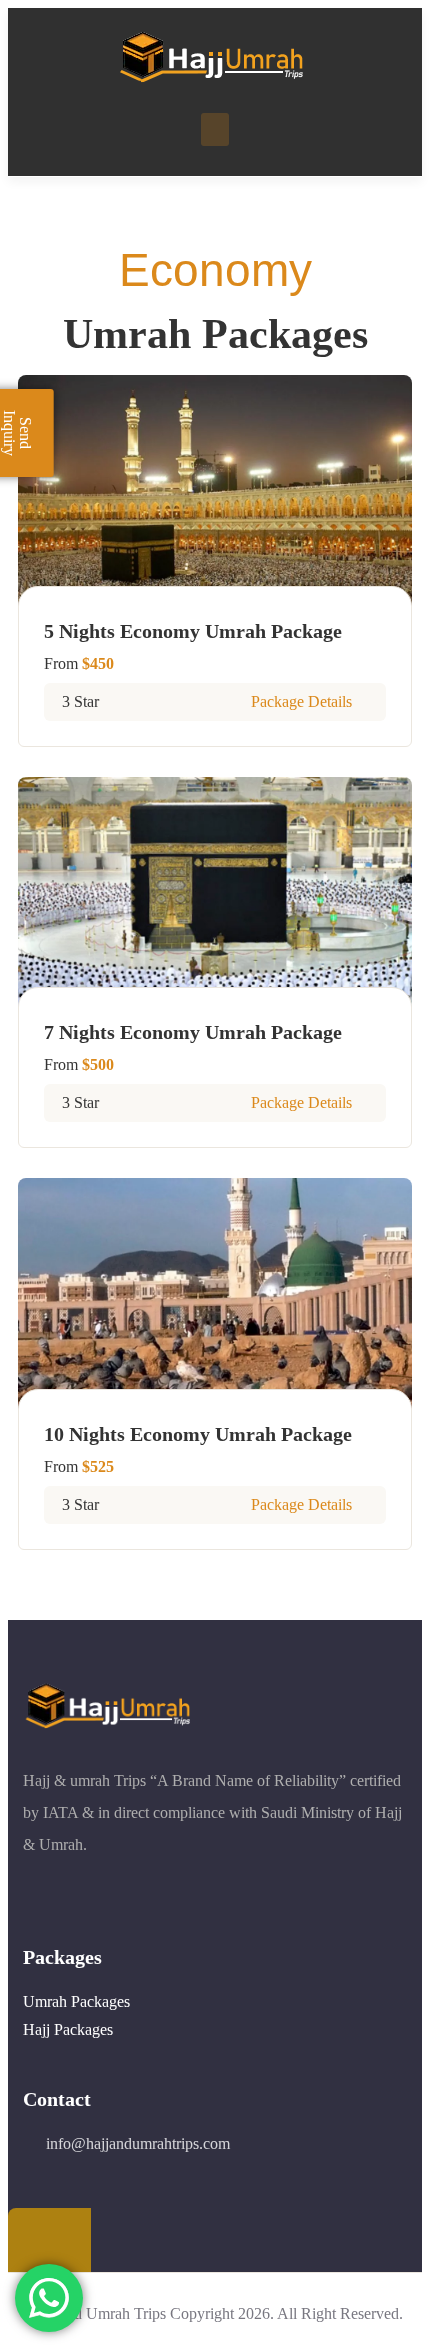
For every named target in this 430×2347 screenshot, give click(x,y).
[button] (215, 129)
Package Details (303, 701)
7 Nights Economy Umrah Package (193, 1032)
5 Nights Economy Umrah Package (193, 631)
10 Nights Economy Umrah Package (198, 1434)
